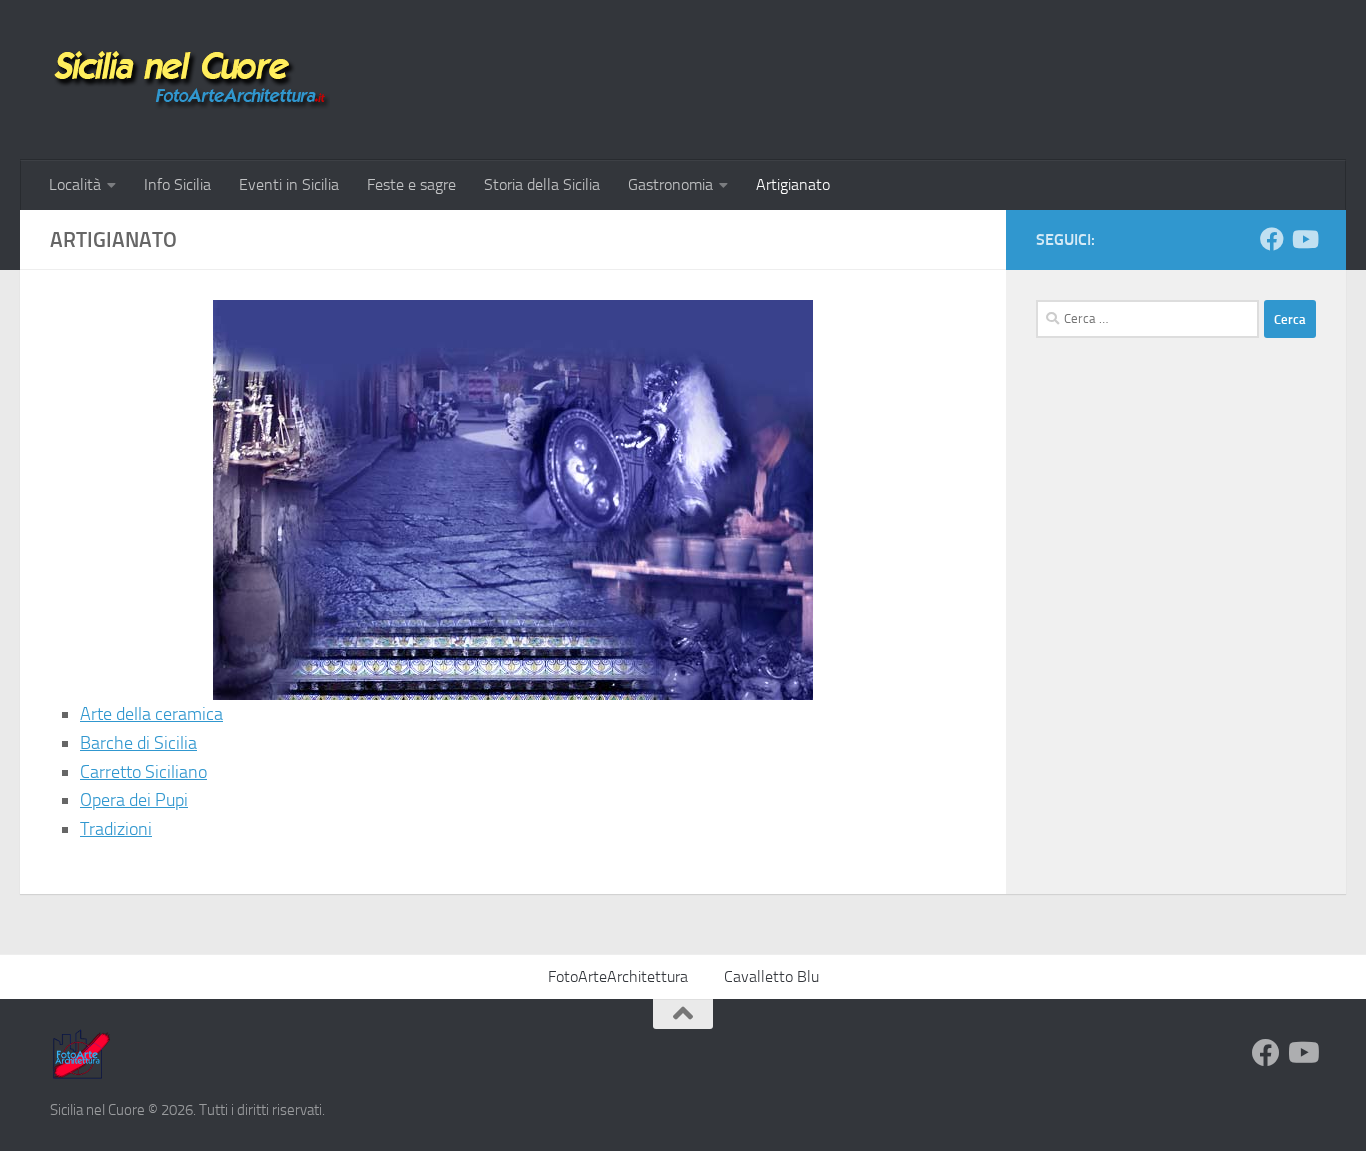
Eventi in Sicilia (289, 184)
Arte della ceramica (151, 714)
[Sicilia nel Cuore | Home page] (190, 80)
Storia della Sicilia (542, 184)
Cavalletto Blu (771, 976)
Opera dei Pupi (134, 800)
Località (75, 184)
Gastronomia (670, 184)
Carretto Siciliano (143, 772)
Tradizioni (116, 829)
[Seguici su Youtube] (1304, 239)
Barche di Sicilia (138, 743)
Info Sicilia (177, 184)
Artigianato (793, 184)
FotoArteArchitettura (618, 976)
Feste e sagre (411, 184)
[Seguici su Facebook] (1272, 239)
